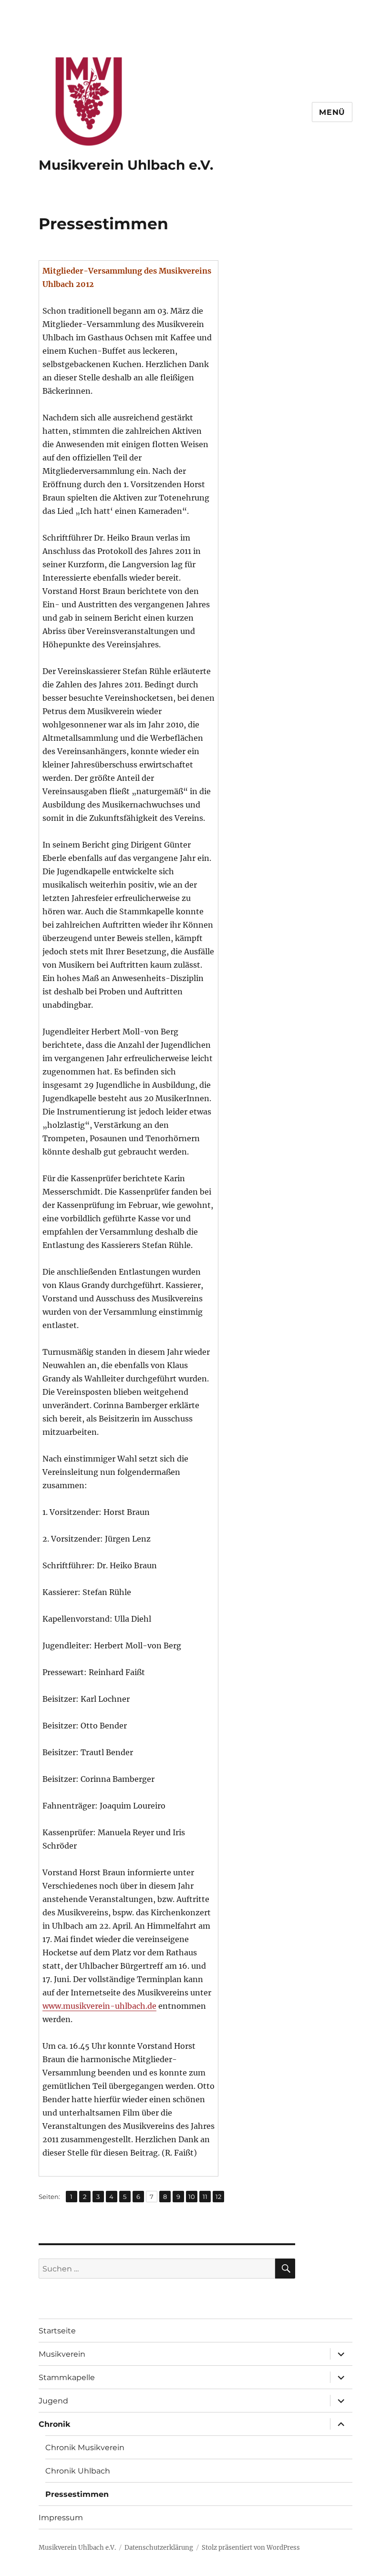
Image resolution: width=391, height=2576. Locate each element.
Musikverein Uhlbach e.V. (126, 165)
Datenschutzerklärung (159, 2548)
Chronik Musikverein (85, 2448)
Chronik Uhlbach (78, 2471)
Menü (332, 112)
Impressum (61, 2518)
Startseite (57, 2331)
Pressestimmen (77, 2494)
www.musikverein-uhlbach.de (99, 2006)
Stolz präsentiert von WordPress (251, 2548)
